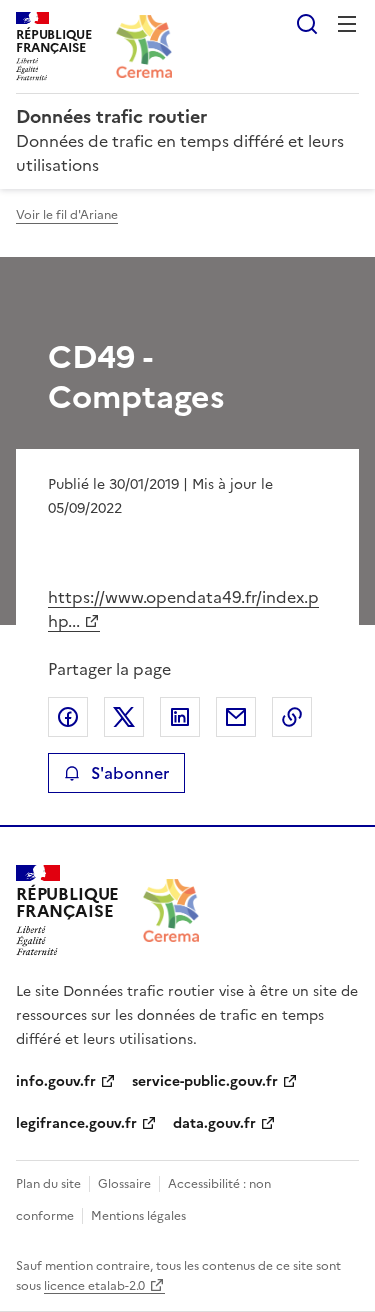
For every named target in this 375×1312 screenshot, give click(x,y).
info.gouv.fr (56, 1081)
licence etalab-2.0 (94, 1286)
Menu (347, 24)
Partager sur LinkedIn (180, 717)
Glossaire (124, 1184)
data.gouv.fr (214, 1123)
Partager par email (236, 717)
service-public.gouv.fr (205, 1081)
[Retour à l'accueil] (171, 910)
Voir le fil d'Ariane (67, 215)
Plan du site (48, 1184)
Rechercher (307, 24)
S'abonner (130, 773)
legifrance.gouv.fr (76, 1123)
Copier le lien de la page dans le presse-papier (292, 717)
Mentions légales (138, 1216)
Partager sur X (124, 717)
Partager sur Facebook (68, 717)
